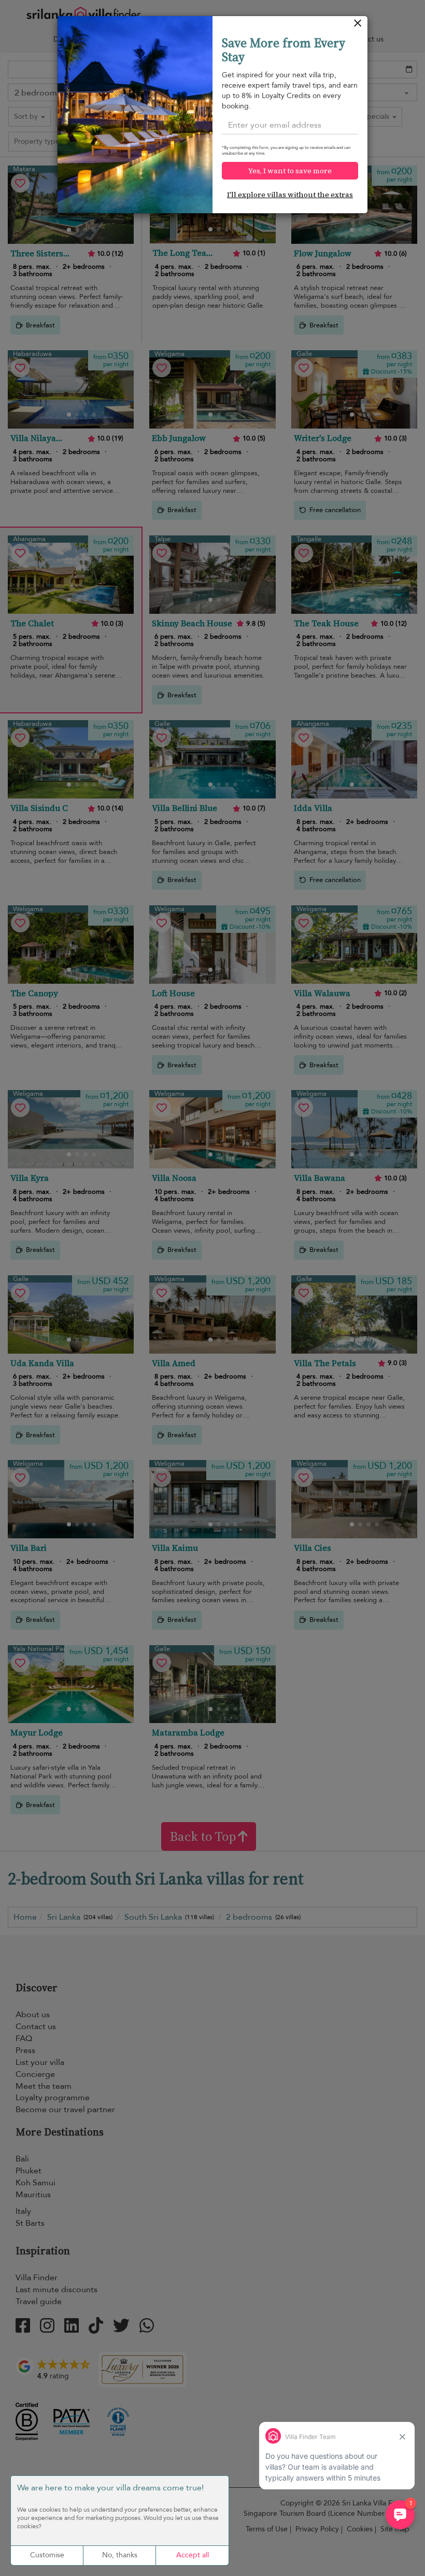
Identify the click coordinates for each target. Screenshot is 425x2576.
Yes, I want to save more (290, 171)
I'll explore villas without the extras (290, 195)
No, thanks (120, 2555)
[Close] (358, 26)
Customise (47, 2555)
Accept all (193, 2555)
